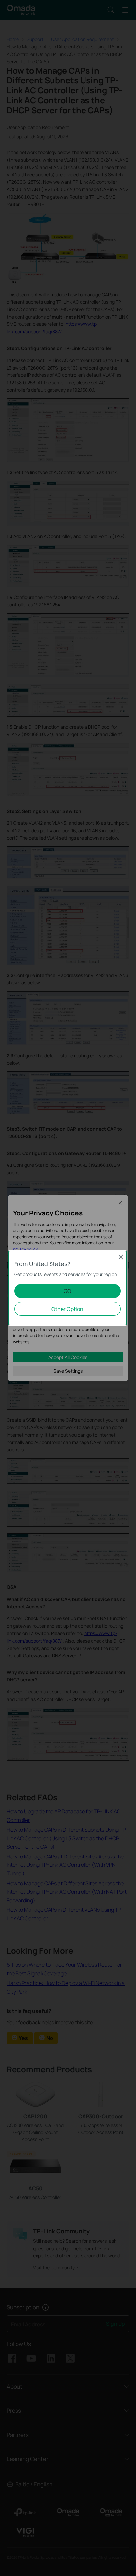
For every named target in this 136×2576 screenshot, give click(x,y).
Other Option (67, 1309)
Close (121, 1257)
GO (68, 1291)
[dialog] (68, 1288)
